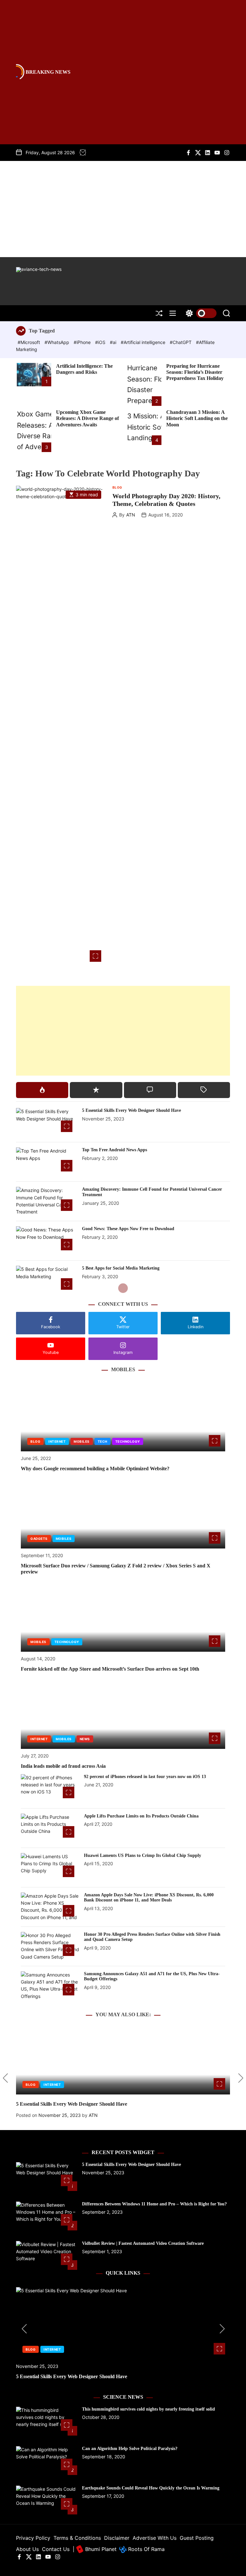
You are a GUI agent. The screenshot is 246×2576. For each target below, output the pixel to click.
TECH (102, 1441)
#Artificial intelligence (144, 342)
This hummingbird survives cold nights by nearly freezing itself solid (148, 2409)
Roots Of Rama (146, 2549)
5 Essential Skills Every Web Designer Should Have (131, 1110)
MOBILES (82, 1441)
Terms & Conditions (77, 2538)
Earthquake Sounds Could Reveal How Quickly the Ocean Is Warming (151, 2488)
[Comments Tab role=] (150, 1090)
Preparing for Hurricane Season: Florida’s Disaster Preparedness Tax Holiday (195, 372)
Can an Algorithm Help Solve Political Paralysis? (130, 2449)
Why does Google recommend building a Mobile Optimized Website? (95, 1468)
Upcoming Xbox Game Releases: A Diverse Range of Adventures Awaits (87, 418)
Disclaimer (117, 2538)
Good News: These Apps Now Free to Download (128, 1229)
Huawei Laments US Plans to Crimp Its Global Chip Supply (143, 1855)
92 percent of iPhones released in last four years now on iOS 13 (145, 1777)
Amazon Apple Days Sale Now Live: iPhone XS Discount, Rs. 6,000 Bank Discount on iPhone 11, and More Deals (149, 1898)
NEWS (85, 1739)
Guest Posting (197, 2538)
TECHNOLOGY (128, 1441)
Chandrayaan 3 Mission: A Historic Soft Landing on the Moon (197, 418)
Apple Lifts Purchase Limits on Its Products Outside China (141, 1816)
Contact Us (56, 2549)
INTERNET (57, 1441)
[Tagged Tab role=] (204, 1090)
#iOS (101, 342)
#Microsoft (29, 342)
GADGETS (39, 1539)
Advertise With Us (155, 2538)
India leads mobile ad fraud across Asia (63, 1766)
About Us (27, 2549)
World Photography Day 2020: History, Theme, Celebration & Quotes (166, 500)
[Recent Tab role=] (96, 1090)
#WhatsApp (57, 342)
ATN (131, 515)
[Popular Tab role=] (42, 1090)
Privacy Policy (33, 2538)
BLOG (117, 487)
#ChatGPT (181, 342)
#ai (114, 342)
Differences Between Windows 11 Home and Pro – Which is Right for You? (154, 2204)
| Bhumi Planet (95, 2549)
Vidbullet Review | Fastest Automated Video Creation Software (143, 2243)
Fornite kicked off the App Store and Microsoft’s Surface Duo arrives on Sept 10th (110, 1669)
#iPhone (83, 342)
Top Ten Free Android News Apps (115, 1150)
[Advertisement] (123, 209)
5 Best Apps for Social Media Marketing (121, 1268)
